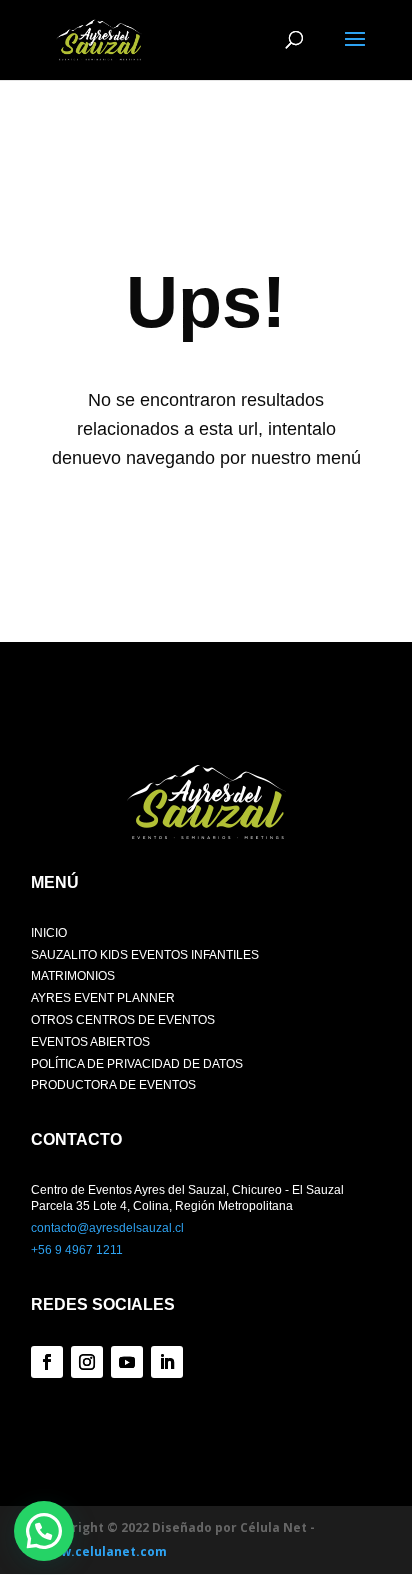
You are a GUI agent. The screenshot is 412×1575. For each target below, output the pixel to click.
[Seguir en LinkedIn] (167, 1362)
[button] (44, 1531)
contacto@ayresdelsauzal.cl (107, 1228)
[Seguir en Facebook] (47, 1362)
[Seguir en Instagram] (87, 1362)
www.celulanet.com (104, 1551)
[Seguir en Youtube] (127, 1362)
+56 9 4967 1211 (77, 1250)
